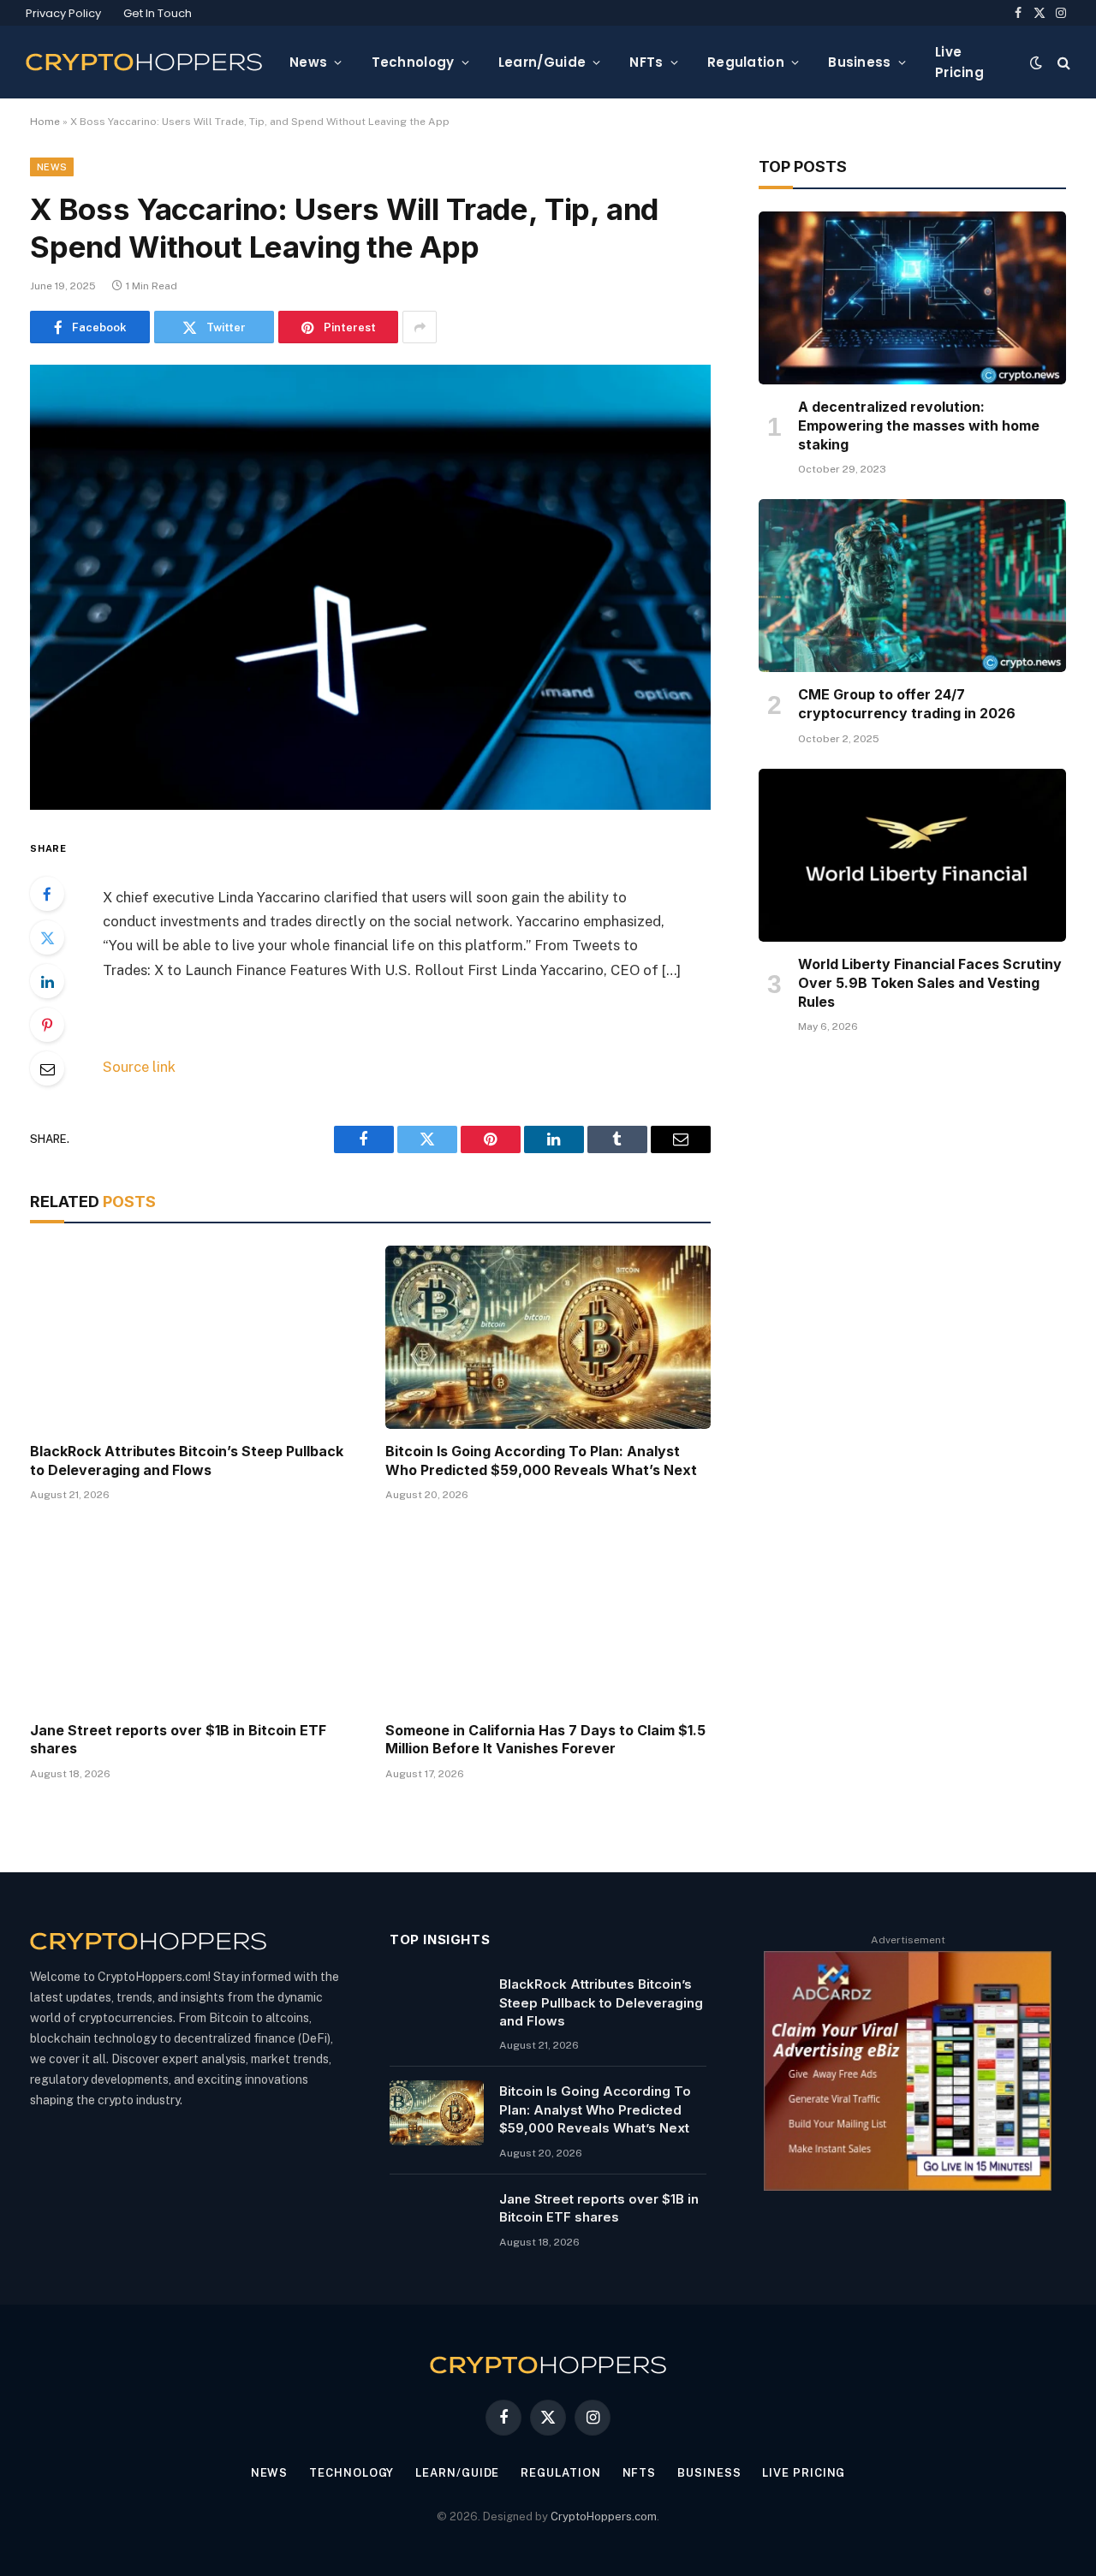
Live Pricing (959, 62)
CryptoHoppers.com (604, 2517)
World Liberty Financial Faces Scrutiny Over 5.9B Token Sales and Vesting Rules (930, 983)
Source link (139, 1067)
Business (859, 62)
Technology (413, 62)
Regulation (746, 62)
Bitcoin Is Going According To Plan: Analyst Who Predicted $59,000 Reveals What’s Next (541, 1461)
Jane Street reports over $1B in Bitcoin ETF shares (178, 1740)
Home (45, 122)
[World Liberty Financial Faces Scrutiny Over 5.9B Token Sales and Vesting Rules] (912, 855)
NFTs (646, 62)
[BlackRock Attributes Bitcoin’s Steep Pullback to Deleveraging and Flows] (192, 1337)
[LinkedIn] (47, 981)
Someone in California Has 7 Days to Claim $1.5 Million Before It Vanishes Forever (545, 1740)
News (308, 62)
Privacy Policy (63, 13)
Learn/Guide (542, 62)
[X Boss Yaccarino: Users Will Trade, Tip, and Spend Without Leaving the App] (370, 587)
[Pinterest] (47, 1025)
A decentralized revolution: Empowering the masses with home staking (919, 425)
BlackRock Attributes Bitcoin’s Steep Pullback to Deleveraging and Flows (187, 1461)
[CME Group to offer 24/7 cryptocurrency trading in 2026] (912, 586)
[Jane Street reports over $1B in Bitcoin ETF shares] (192, 1616)
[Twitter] (47, 937)
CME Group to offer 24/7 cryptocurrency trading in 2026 (907, 704)
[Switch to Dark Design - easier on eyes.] (1036, 62)
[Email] (47, 1068)
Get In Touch (158, 13)
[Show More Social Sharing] (420, 327)
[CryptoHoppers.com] (144, 62)
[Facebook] (47, 894)
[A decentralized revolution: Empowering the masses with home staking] (912, 298)
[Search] (1062, 62)
